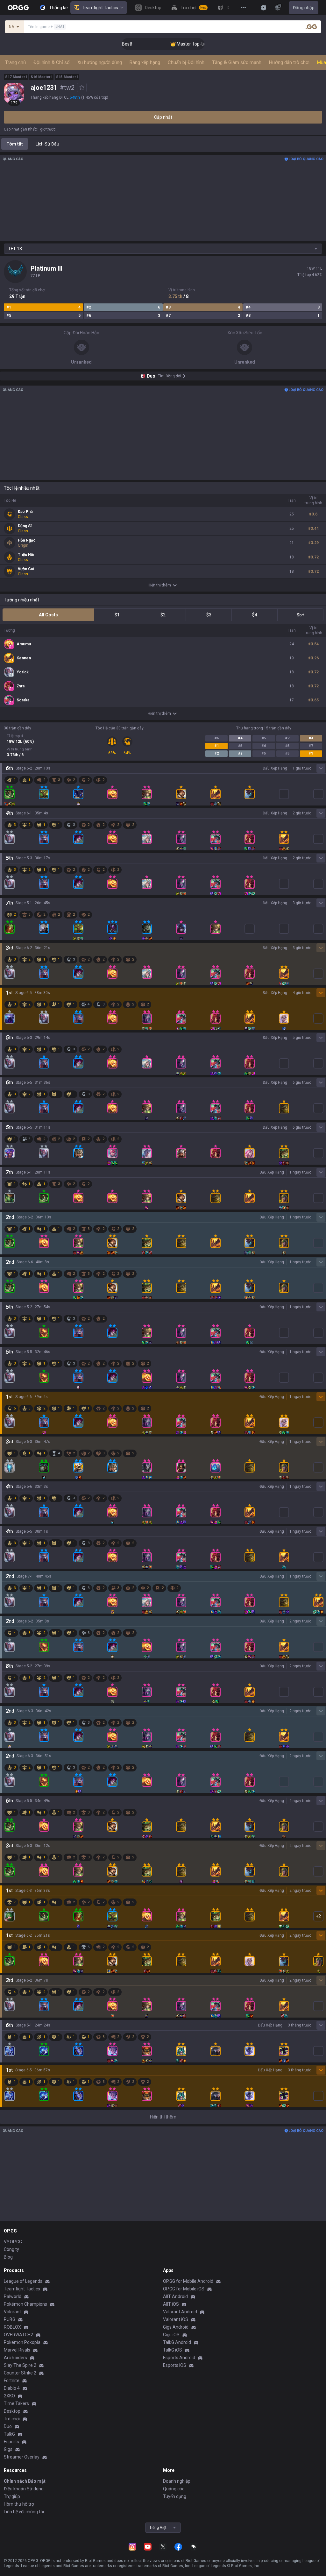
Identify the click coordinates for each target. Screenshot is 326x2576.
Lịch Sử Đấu (47, 144)
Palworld (13, 2296)
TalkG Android (177, 2342)
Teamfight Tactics (100, 8)
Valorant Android (180, 2312)
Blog (8, 2257)
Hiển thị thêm (159, 585)
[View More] (243, 8)
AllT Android (175, 2296)
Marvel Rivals (17, 2350)
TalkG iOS (173, 2350)
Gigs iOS (171, 2335)
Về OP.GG (13, 2242)
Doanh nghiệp (177, 2481)
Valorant (12, 2312)
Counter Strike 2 (20, 2373)
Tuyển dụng (175, 2496)
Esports (11, 2442)
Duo (8, 2426)
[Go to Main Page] (18, 8)
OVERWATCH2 (18, 2335)
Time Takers (16, 2403)
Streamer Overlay (22, 2457)
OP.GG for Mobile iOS (184, 2289)
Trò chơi (12, 2419)
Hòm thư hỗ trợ (19, 2504)
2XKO (9, 2396)
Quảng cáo (174, 2489)
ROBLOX (12, 2327)
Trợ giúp (12, 2496)
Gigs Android (176, 2327)
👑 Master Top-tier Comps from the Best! (189, 44)
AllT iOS (171, 2304)
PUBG (10, 2319)
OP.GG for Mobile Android (188, 2281)
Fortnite (12, 2381)
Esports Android (179, 2358)
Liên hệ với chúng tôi (24, 2512)
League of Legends (23, 2281)
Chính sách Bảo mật (25, 2481)
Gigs (8, 2449)
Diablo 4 (12, 2388)
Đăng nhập (304, 8)
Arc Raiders (15, 2358)
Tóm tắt (15, 144)
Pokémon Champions (25, 2304)
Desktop (12, 2411)
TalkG (9, 2434)
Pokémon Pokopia (22, 2342)
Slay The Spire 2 (20, 2365)
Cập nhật (163, 117)
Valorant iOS (176, 2319)
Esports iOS (175, 2365)
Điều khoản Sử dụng (24, 2489)
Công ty (11, 2249)
